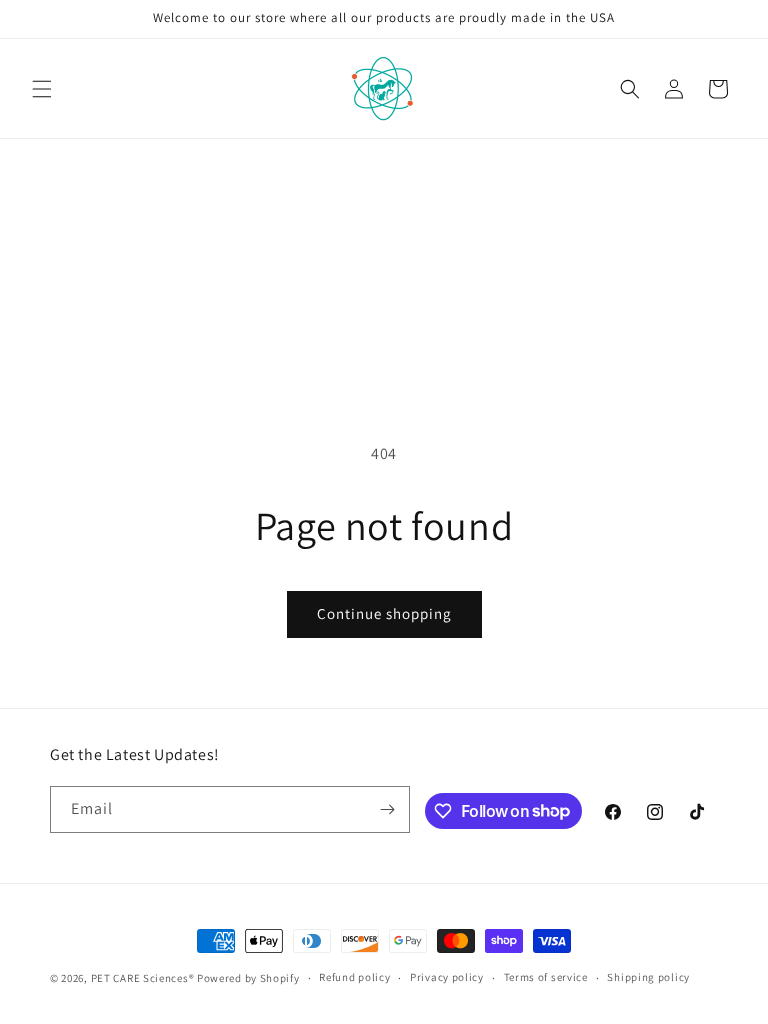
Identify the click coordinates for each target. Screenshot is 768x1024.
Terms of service (546, 977)
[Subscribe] (387, 809)
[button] (42, 89)
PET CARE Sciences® (143, 978)
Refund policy (354, 977)
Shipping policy (648, 977)
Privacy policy (447, 977)
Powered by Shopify (248, 978)
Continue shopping (384, 613)
